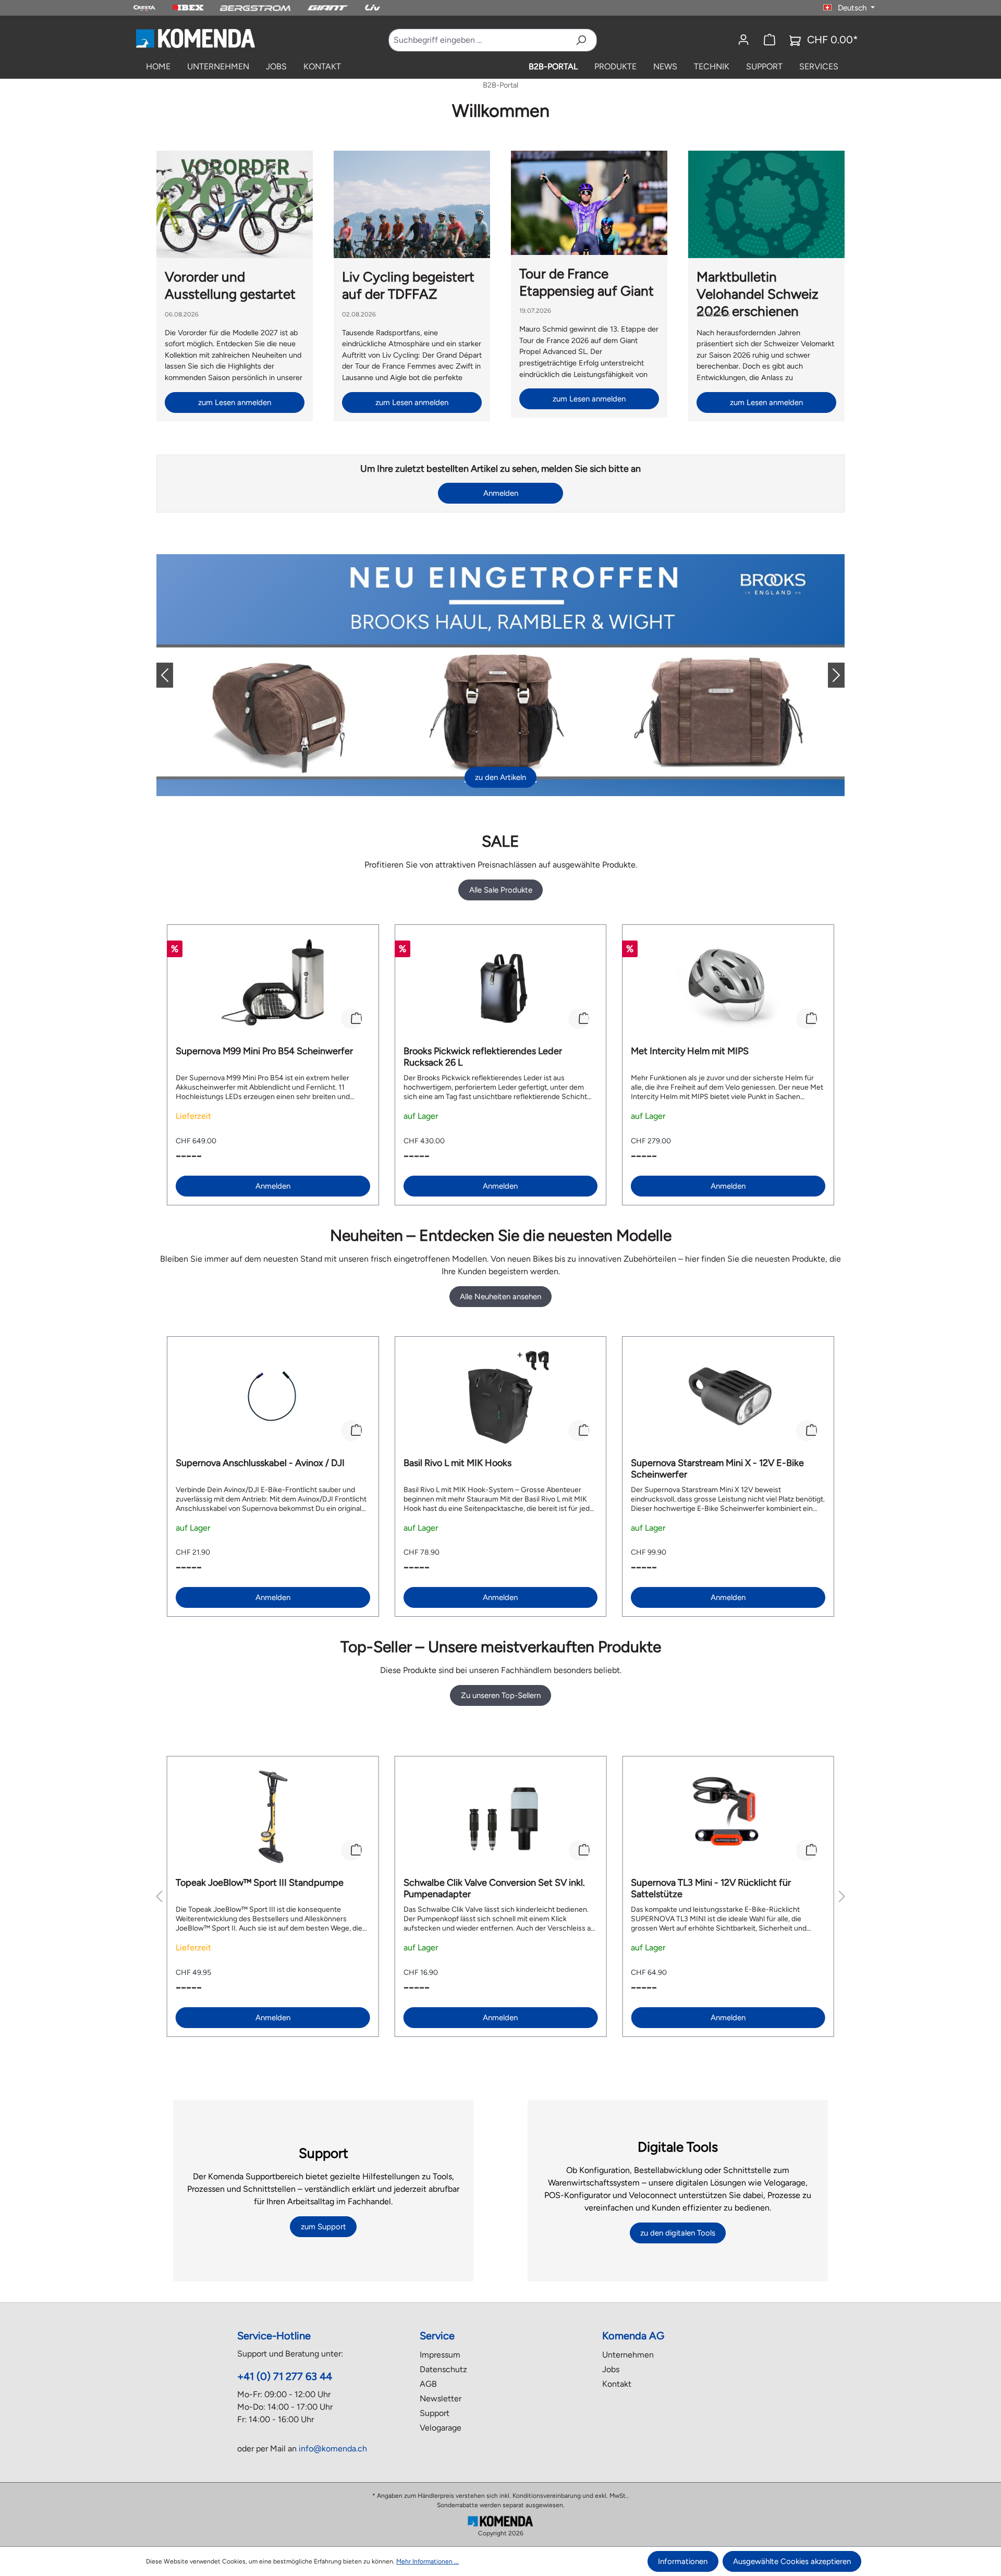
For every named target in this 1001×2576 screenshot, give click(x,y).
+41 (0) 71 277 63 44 (285, 2376)
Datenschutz (443, 2369)
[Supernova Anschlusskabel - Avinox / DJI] (273, 1397)
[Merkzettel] (770, 40)
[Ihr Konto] (743, 40)
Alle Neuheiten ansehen (500, 1297)
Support (435, 2413)
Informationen (683, 2561)
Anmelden (501, 493)
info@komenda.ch (333, 2449)
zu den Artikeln (500, 777)
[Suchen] (581, 40)
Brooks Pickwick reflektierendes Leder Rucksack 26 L (483, 1057)
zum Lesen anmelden (235, 402)
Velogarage (441, 2428)
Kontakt (617, 2384)
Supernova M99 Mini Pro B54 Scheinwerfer (264, 1051)
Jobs (611, 2369)
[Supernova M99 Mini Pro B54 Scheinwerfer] (273, 985)
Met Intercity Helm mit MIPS (690, 1051)
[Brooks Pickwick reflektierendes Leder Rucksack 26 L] (501, 985)
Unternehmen (628, 2355)
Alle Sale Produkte (501, 890)
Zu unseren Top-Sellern (501, 1695)
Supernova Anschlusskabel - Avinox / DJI (260, 1463)
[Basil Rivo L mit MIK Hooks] (501, 1397)
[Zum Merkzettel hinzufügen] (351, 1019)
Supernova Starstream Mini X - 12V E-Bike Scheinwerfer (717, 1469)
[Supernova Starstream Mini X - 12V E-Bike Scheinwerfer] (728, 1397)
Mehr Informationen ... (428, 2561)
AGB (428, 2384)
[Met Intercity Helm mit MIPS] (728, 985)
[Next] (828, 675)
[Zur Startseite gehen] (195, 38)
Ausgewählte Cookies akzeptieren (792, 2561)
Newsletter (441, 2398)
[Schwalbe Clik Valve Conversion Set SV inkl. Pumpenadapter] (501, 1817)
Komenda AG (633, 2336)
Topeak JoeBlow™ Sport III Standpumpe (260, 1883)
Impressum (440, 2355)
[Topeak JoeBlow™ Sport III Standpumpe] (273, 1817)
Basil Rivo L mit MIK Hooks (457, 1463)
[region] (500, 1065)
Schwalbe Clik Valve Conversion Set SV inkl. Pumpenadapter (494, 1888)
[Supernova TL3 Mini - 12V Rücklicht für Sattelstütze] (728, 1817)
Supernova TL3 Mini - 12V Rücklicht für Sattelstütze (711, 1888)
